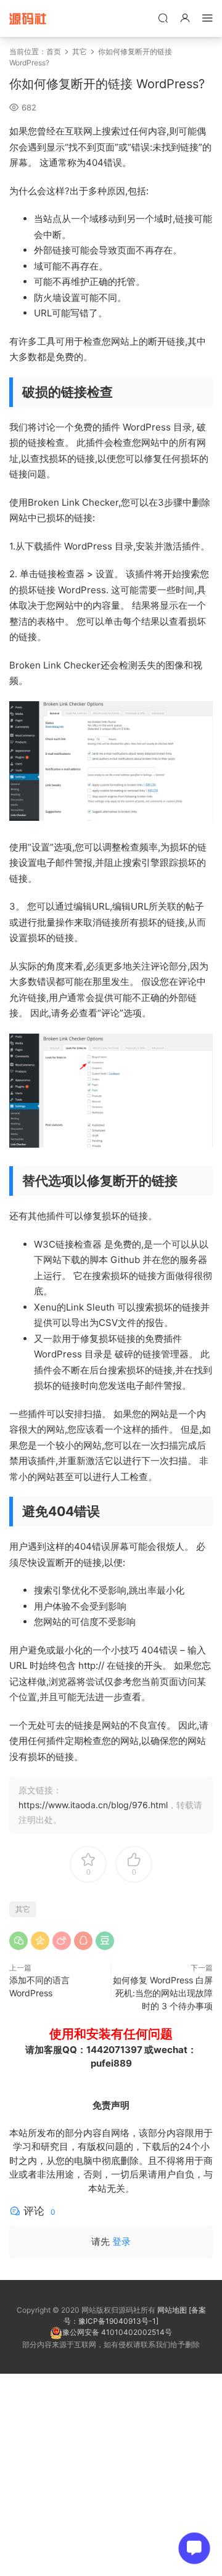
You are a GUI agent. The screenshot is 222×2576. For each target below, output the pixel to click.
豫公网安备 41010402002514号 (117, 2332)
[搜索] (163, 18)
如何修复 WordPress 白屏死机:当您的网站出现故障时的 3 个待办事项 (163, 1993)
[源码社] (28, 19)
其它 (80, 51)
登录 (121, 2241)
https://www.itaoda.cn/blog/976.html (93, 1805)
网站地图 (172, 2310)
